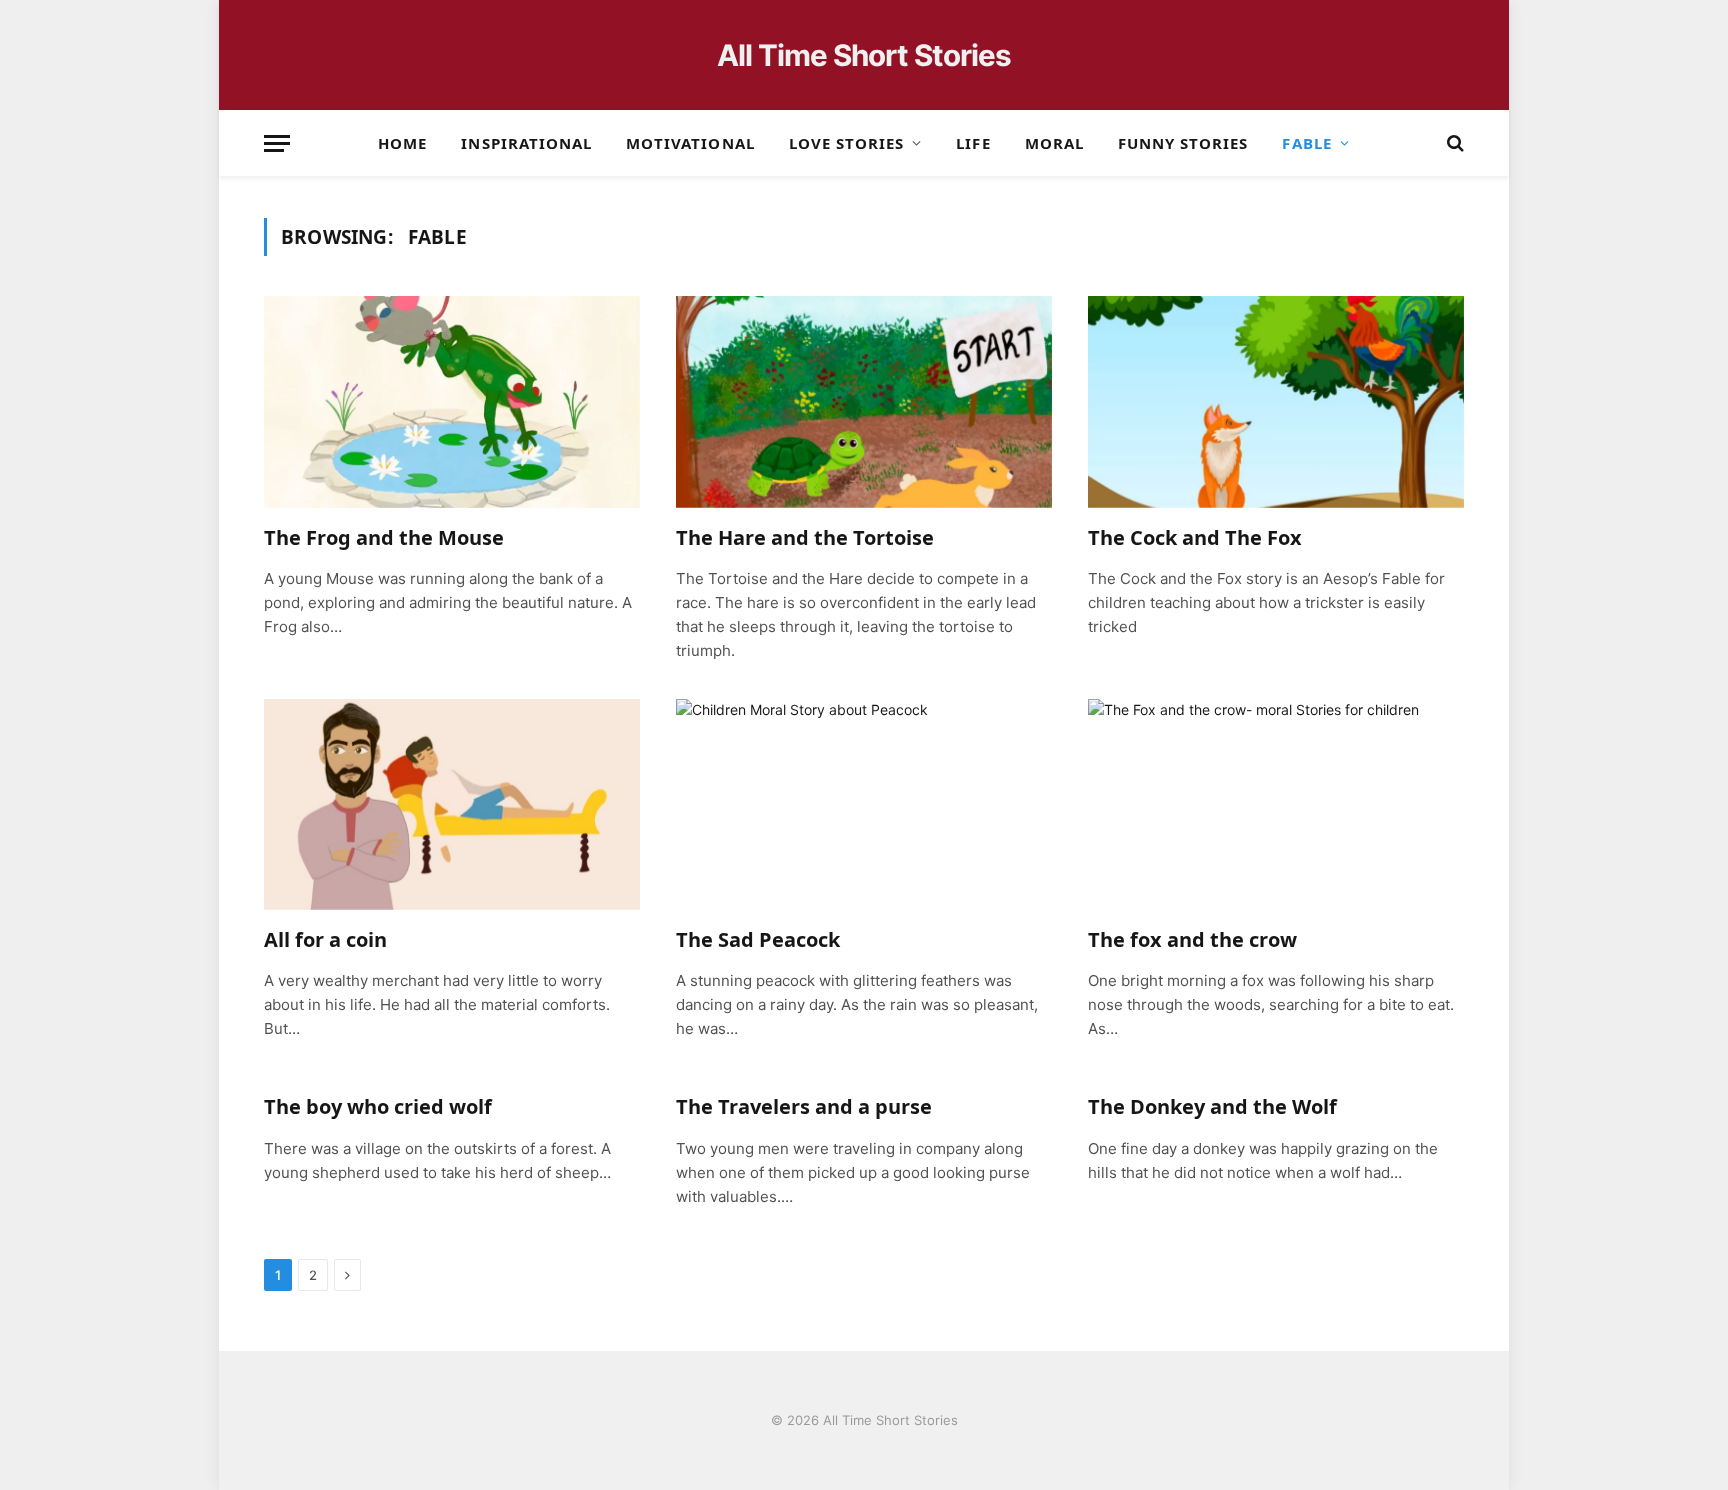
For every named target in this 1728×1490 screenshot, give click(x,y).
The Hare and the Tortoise (805, 537)
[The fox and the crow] (1276, 805)
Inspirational (526, 143)
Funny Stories (1183, 143)
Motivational (690, 143)
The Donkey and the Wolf (1212, 1106)
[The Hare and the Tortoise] (864, 402)
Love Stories (847, 143)
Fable (1306, 143)
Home (402, 143)
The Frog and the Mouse (384, 537)
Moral (1054, 143)
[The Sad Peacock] (864, 805)
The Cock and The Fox (1195, 537)
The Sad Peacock (758, 939)
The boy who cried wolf (378, 1106)
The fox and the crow (1192, 939)
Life (973, 143)
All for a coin (325, 939)
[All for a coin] (452, 805)
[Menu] (277, 143)
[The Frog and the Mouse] (452, 402)
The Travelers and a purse (804, 1106)
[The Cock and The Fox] (1276, 402)
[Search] (1453, 143)
